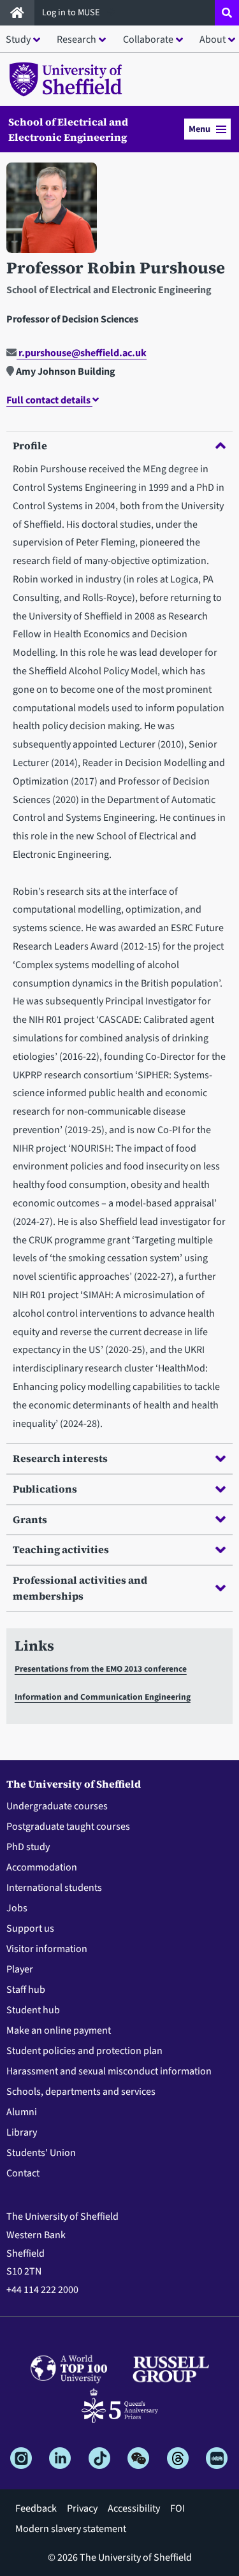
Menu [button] (199, 129)
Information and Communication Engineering (103, 1697)
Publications (45, 1489)
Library (22, 2132)
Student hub (33, 2010)
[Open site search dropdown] (227, 13)
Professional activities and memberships (80, 1588)
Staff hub (26, 1990)
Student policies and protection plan (84, 2051)
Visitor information (47, 1949)
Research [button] (76, 40)
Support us (30, 1928)
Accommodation (42, 1867)
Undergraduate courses (57, 1806)
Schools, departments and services (81, 2092)
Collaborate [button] (148, 40)
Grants (30, 1519)
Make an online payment (59, 2030)
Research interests (60, 1458)
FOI (177, 2508)
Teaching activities (61, 1549)
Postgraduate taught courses (68, 1827)
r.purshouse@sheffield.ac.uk (82, 353)
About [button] (213, 40)
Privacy (82, 2508)
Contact (23, 2173)
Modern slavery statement (71, 2529)
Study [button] (18, 40)
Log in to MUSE (72, 12)
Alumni (22, 2112)
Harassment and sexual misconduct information (109, 2071)
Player (20, 1969)
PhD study (28, 1847)
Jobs (17, 1908)
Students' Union (41, 2153)
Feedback (36, 2508)
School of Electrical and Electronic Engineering (68, 129)
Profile (30, 445)
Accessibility (134, 2508)
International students (54, 1888)
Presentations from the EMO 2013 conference (101, 1669)
